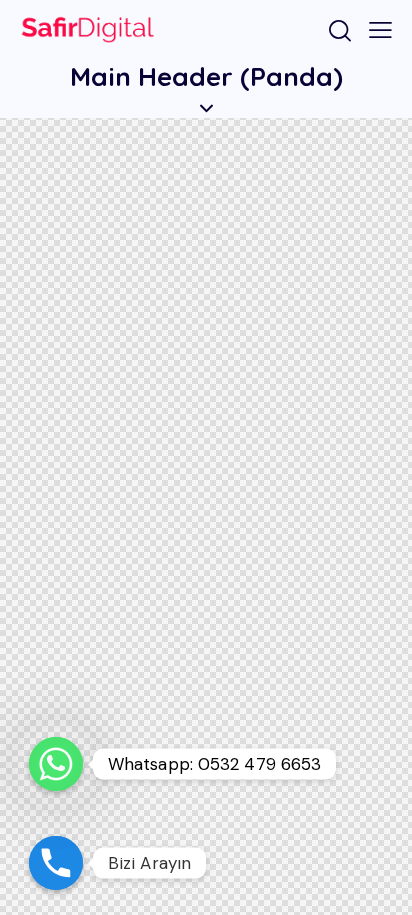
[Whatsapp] (56, 764)
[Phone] (56, 863)
